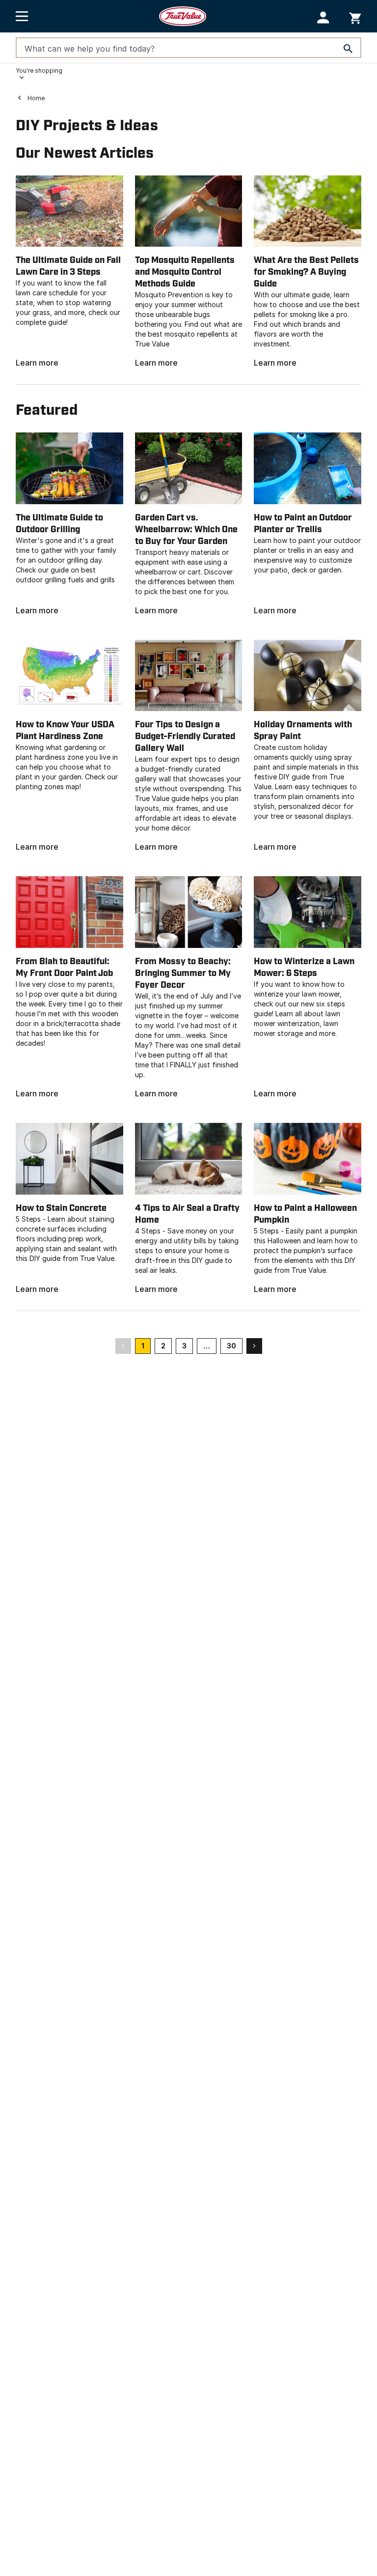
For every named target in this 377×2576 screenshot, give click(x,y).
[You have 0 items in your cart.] (355, 16)
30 (231, 1346)
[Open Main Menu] (22, 16)
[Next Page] (254, 1345)
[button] (323, 17)
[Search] (348, 49)
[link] (69, 272)
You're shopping (39, 71)
